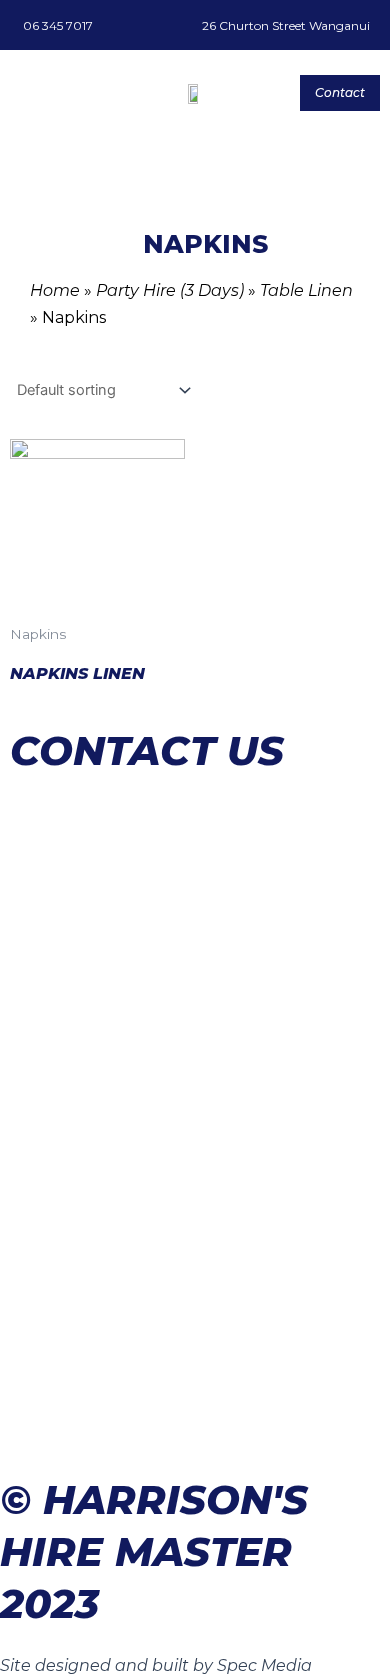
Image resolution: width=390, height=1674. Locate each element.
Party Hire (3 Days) (170, 290)
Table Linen (306, 290)
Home (55, 290)
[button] (25, 92)
